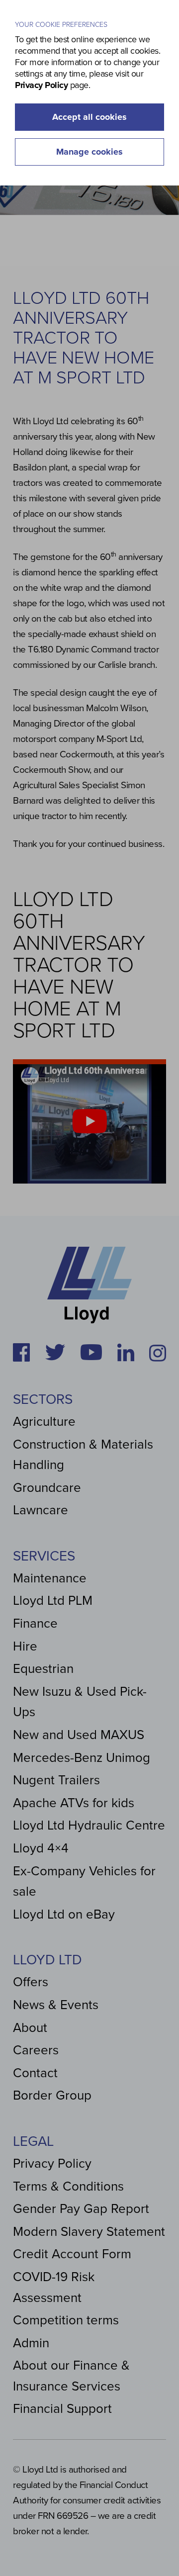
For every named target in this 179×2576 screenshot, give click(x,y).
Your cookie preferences (61, 25)
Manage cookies (89, 152)
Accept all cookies (89, 117)
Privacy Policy (41, 85)
